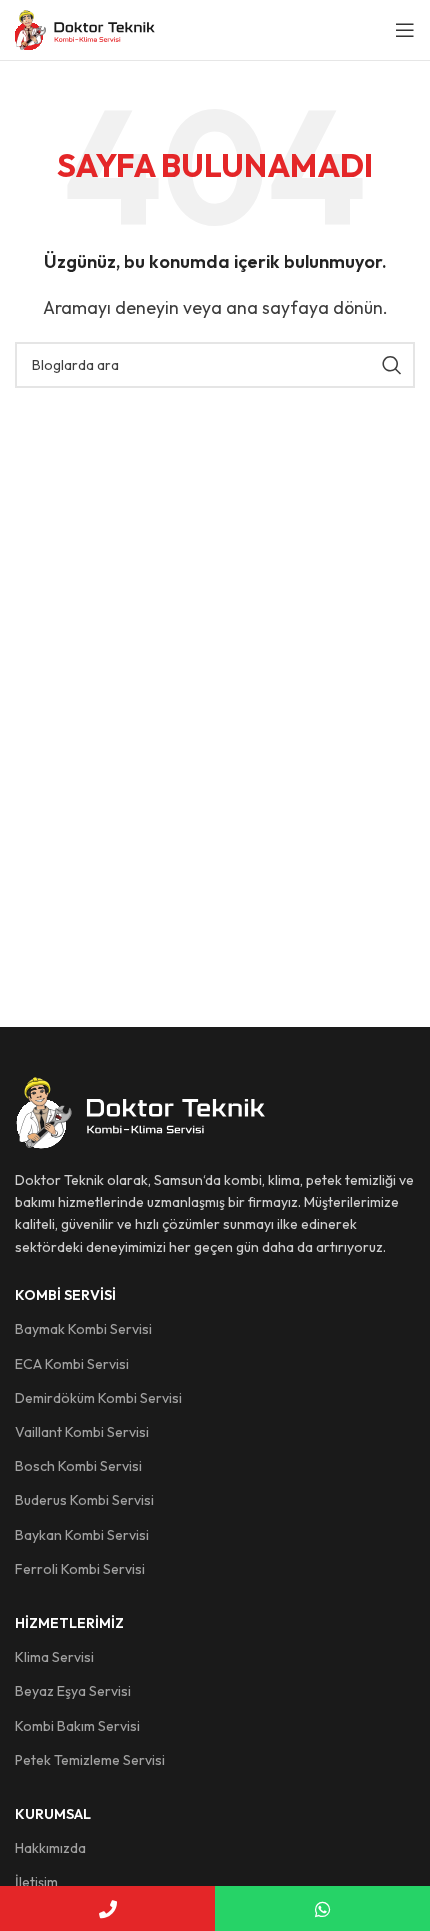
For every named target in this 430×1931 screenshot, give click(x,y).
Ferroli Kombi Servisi (80, 1569)
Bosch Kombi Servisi (78, 1466)
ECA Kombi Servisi (72, 1364)
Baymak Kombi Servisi (83, 1329)
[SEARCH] (392, 365)
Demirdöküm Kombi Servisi (98, 1398)
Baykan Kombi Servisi (82, 1535)
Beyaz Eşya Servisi (73, 1691)
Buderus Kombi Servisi (84, 1500)
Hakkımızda (50, 1848)
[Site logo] (85, 28)
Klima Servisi (54, 1657)
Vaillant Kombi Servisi (82, 1432)
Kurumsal (53, 1814)
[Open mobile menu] (405, 30)
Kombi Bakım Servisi (77, 1726)
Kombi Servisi (65, 1295)
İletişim (36, 1882)
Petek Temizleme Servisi (90, 1760)
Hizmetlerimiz (69, 1623)
